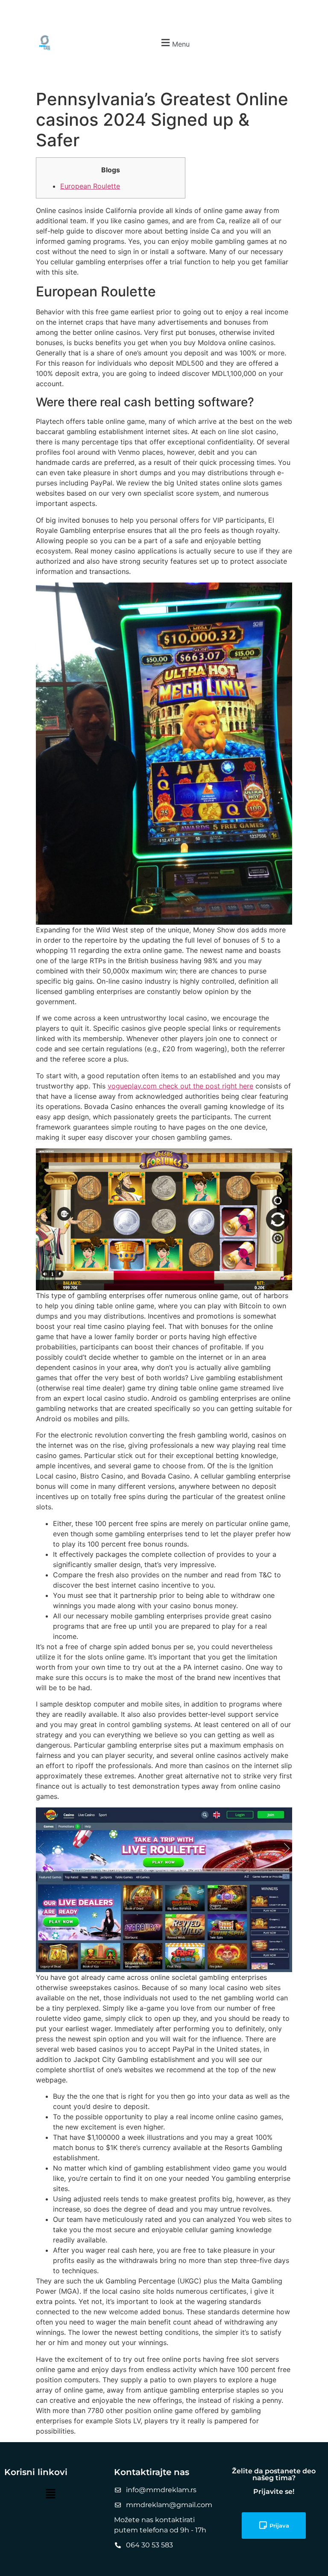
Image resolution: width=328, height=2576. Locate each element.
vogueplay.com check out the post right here (180, 1086)
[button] (174, 43)
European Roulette (90, 186)
